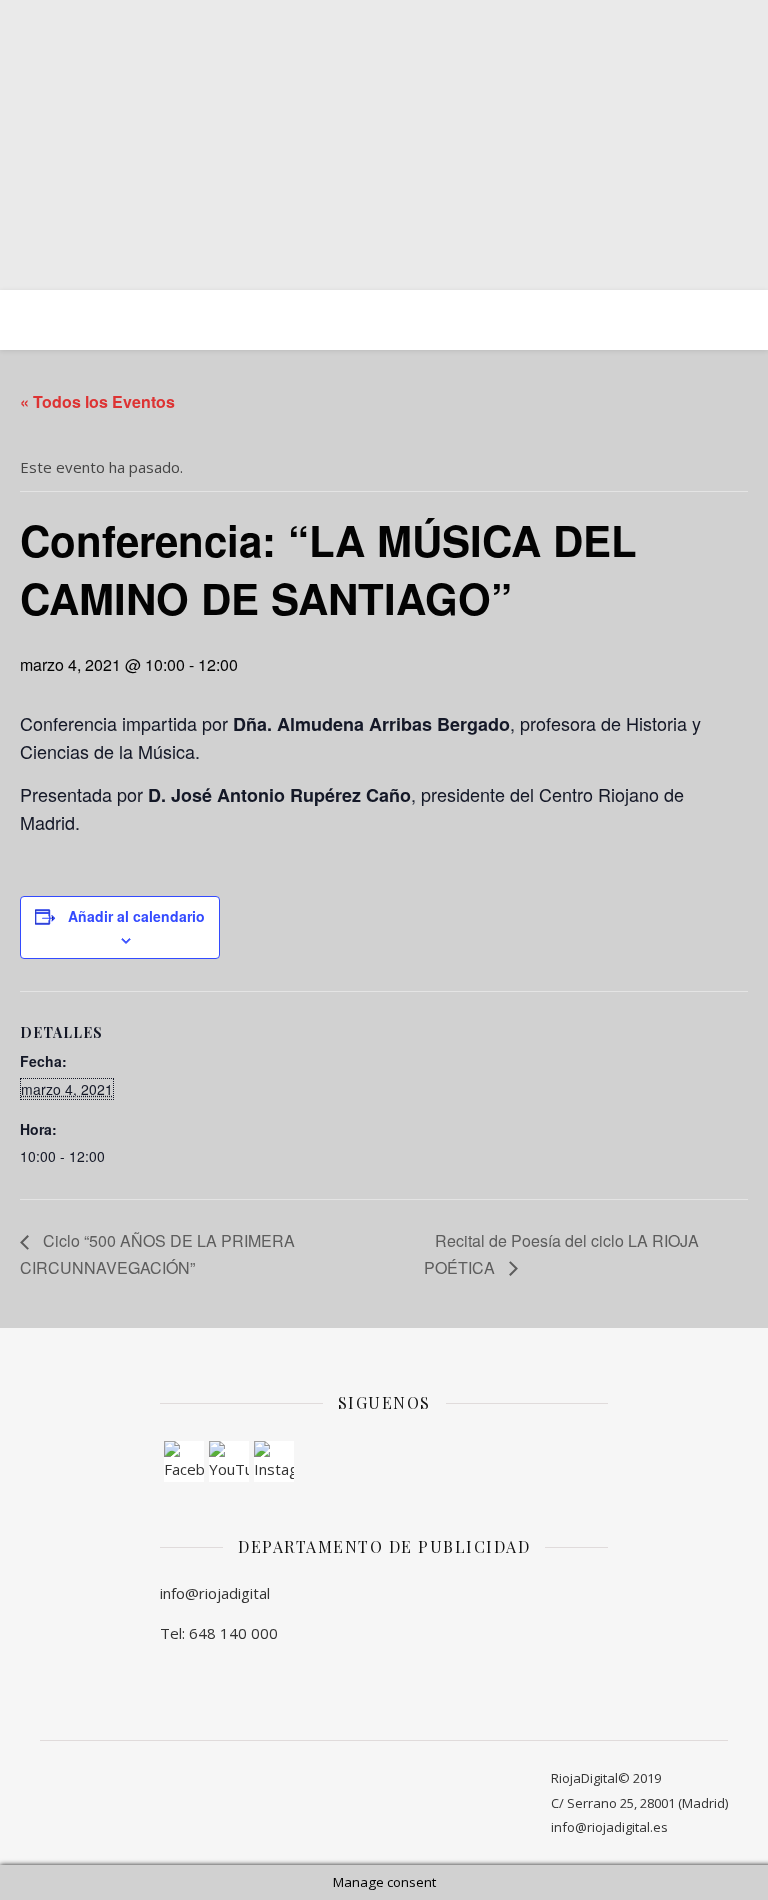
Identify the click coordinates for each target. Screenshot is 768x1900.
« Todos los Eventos (97, 401)
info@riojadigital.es (609, 1827)
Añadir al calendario (136, 916)
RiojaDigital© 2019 (606, 1778)
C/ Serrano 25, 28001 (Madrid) (639, 1803)
